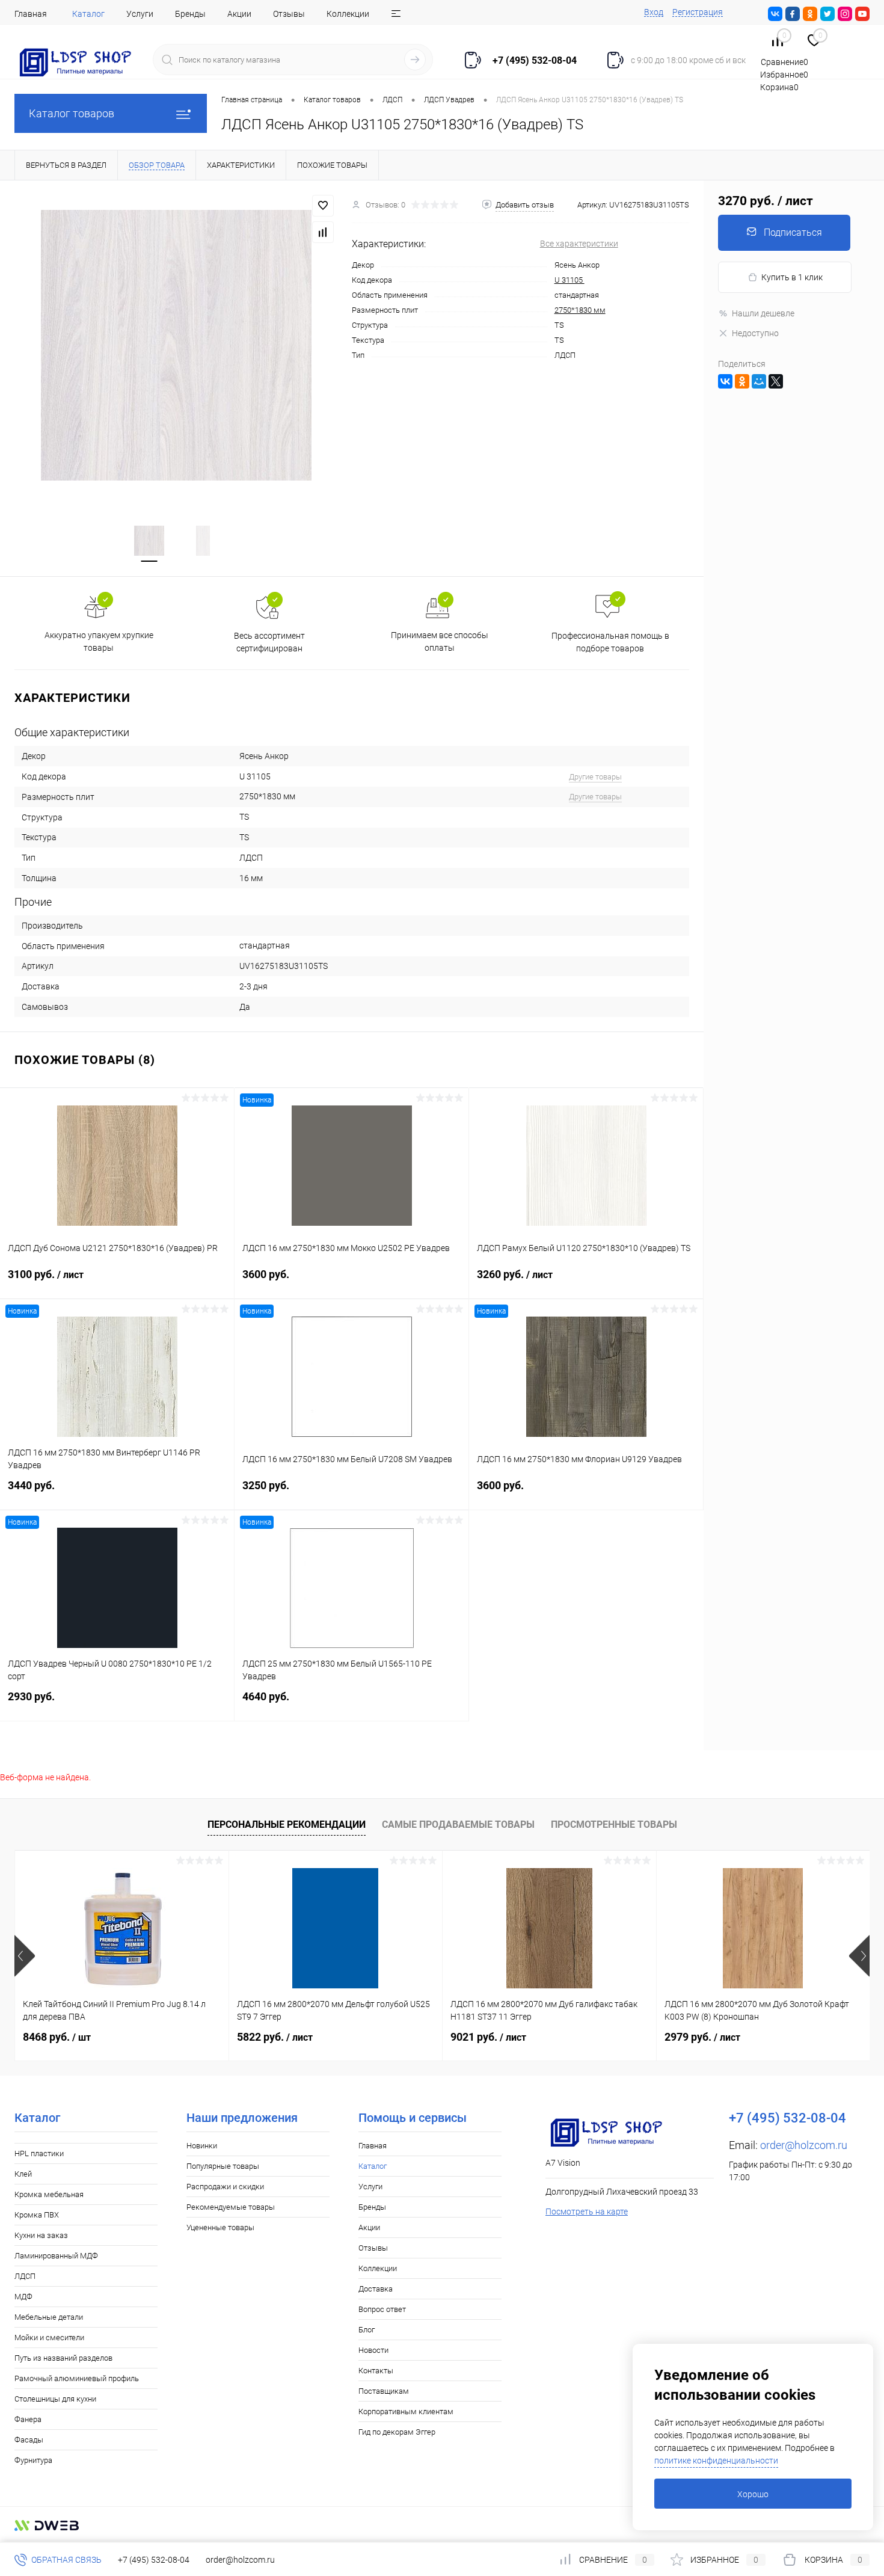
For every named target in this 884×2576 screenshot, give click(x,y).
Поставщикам (384, 2391)
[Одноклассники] (742, 381)
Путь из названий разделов (63, 2358)
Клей (23, 2174)
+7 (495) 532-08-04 (154, 2560)
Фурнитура (33, 2460)
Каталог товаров (72, 113)
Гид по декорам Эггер (397, 2432)
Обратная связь (66, 2560)
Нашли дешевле (763, 313)
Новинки (202, 2146)
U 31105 (569, 280)
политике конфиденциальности (716, 2461)
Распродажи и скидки (225, 2187)
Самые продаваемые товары (458, 1824)
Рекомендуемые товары (231, 2207)
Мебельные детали (49, 2317)
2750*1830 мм (580, 310)
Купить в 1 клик (792, 277)
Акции (239, 14)
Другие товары (595, 777)
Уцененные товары (220, 2227)
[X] (776, 381)
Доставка (376, 2289)
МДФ (23, 2297)
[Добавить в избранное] (323, 206)
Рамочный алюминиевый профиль (77, 2378)
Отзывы (289, 14)
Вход (654, 12)
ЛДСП (25, 2276)
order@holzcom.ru (804, 2145)
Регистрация (698, 12)
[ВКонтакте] (725, 381)
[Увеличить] (176, 345)
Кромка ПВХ (37, 2215)
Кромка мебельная (49, 2194)
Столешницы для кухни (55, 2399)
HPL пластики (39, 2153)
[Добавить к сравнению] (323, 232)
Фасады (29, 2440)
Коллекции (348, 14)
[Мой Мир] (759, 381)
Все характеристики (579, 244)
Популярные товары (223, 2166)
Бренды (190, 14)
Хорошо (753, 2494)
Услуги (140, 14)
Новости (373, 2350)
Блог (367, 2330)
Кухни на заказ (41, 2235)
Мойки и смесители (49, 2338)
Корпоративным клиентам (406, 2412)
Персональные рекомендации (287, 1824)
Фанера (28, 2419)
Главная (31, 14)
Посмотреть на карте (587, 2212)
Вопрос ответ (382, 2309)
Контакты (376, 2371)
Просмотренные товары (614, 1824)
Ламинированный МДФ (56, 2256)
